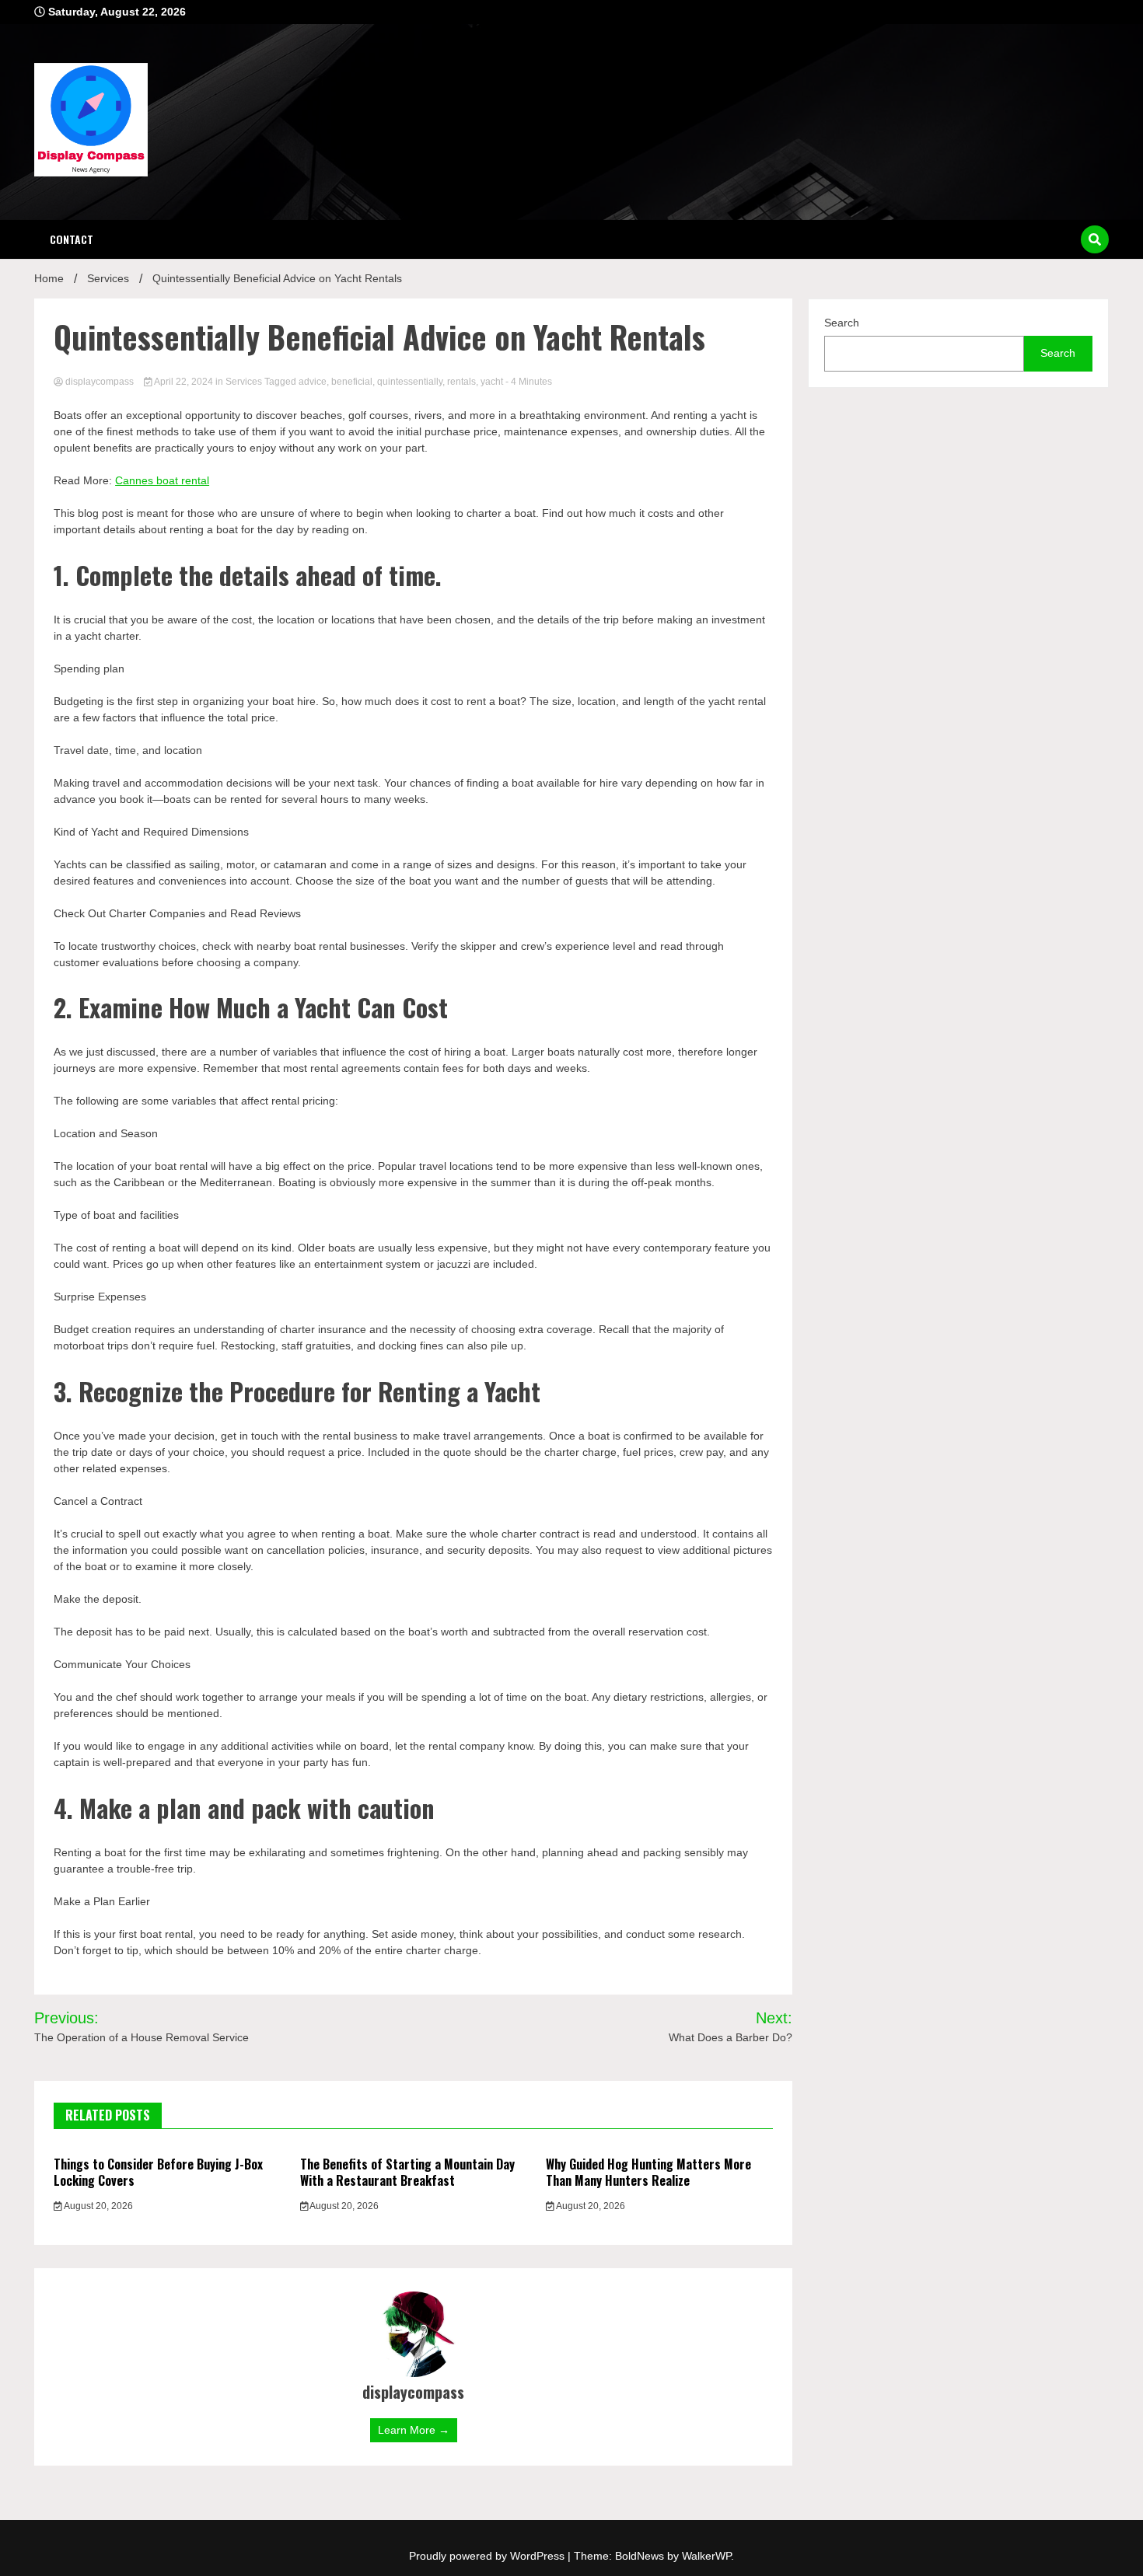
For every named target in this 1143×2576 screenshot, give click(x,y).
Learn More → (414, 2430)
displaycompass (100, 382)
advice (313, 382)
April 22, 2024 (184, 382)
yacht (492, 382)
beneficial (352, 382)
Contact (72, 239)
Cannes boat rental (162, 480)
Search (842, 323)
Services (244, 382)
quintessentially (410, 382)
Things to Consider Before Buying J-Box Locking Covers (158, 2172)
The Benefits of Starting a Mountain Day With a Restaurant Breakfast (407, 2172)
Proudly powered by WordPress (488, 2556)
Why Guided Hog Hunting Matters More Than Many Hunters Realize (648, 2172)
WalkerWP (706, 2556)
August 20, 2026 (98, 2206)
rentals (461, 382)
